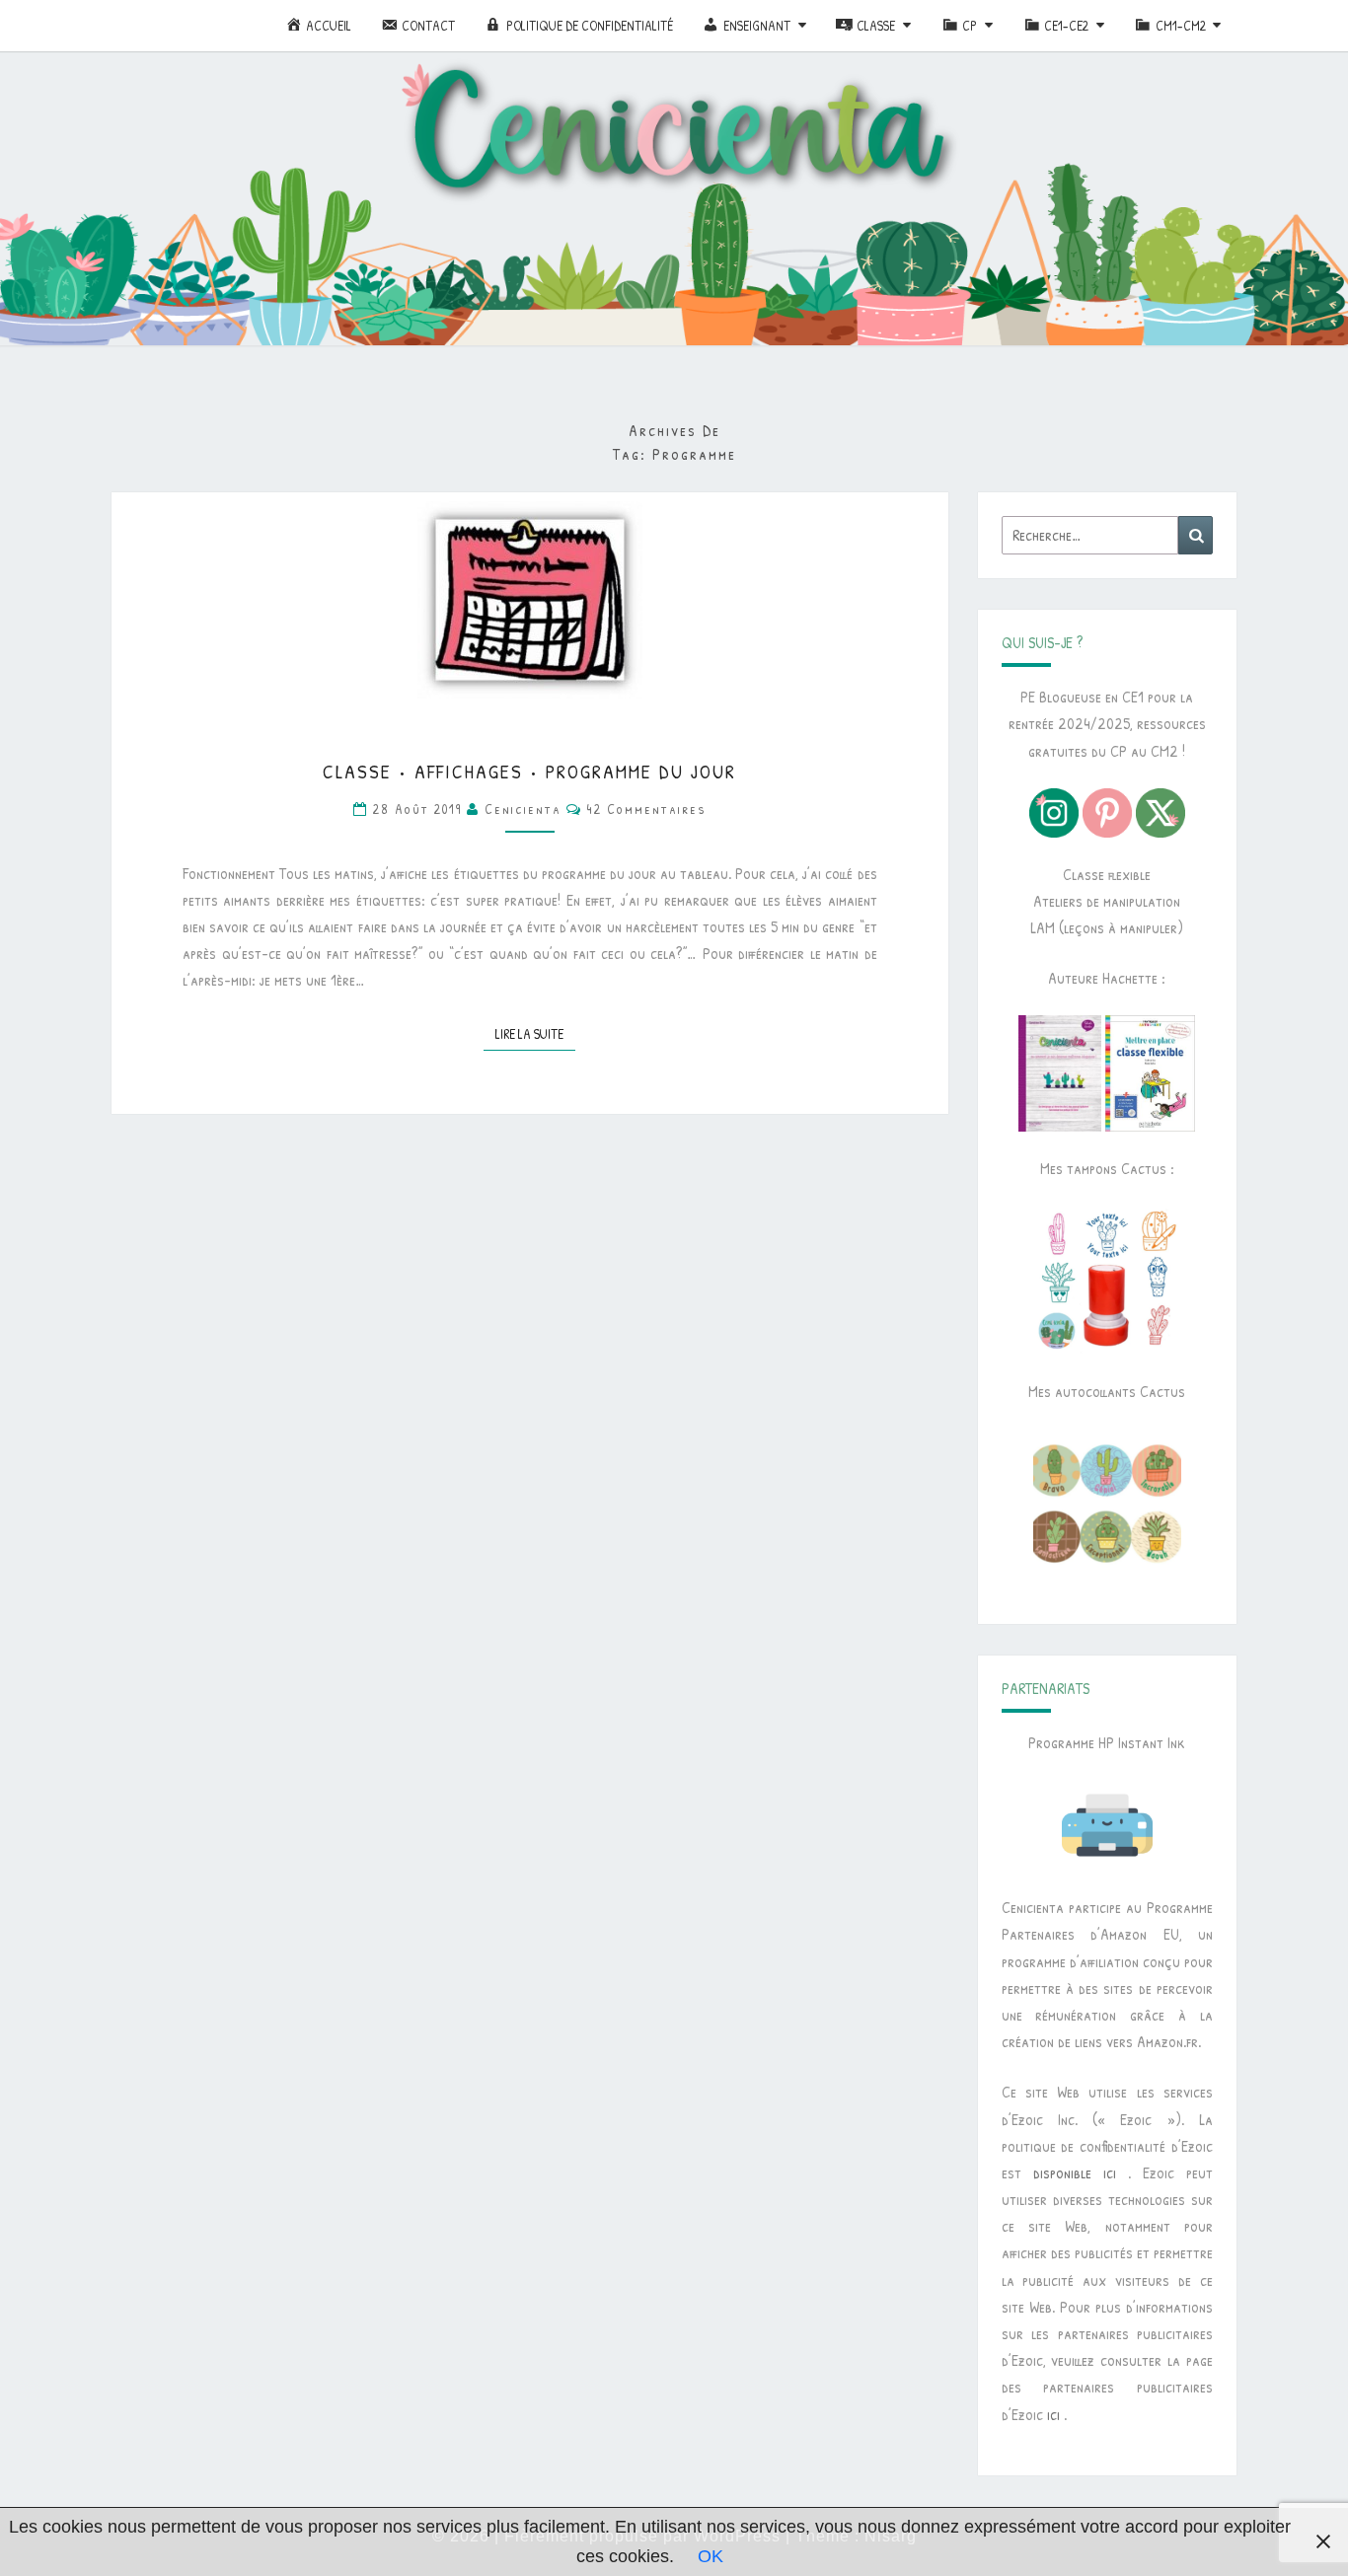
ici (1053, 2414)
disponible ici (1075, 2172)
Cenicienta (523, 809)
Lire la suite (535, 1033)
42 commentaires (647, 809)
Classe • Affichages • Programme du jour (529, 771)
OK (711, 2556)
